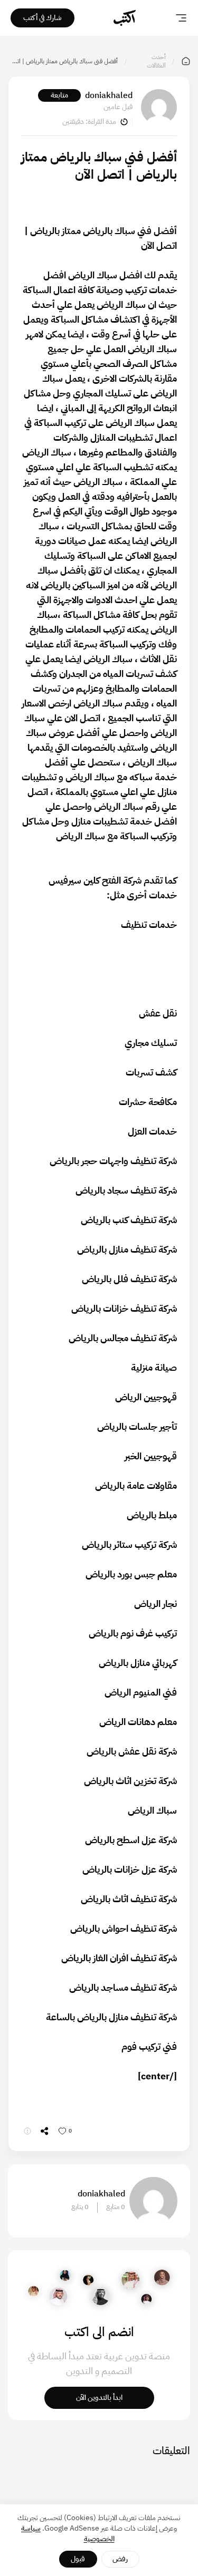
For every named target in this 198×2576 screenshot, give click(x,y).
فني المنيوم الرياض (141, 1692)
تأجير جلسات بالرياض (137, 1426)
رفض (120, 2559)
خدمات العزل (152, 1131)
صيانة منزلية (154, 1367)
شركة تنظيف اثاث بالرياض (129, 1899)
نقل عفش (158, 1013)
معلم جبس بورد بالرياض (131, 1574)
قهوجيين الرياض (146, 1397)
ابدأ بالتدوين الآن (99, 2398)
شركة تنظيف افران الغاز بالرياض (119, 1958)
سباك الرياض (93, 275)
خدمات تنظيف (149, 924)
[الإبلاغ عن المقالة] (27, 2131)
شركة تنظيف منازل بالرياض (127, 1249)
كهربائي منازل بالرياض (138, 1663)
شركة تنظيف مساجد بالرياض (123, 1987)
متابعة (59, 95)
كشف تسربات (151, 1072)
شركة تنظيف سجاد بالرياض (126, 1190)
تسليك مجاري (151, 1043)
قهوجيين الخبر (151, 1456)
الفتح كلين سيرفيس (85, 880)
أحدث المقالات (156, 61)
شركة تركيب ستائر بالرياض (129, 1544)
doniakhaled (109, 95)
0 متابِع (116, 2207)
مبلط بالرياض (152, 1515)
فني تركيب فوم (149, 2046)
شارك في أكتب (43, 18)
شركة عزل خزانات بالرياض (130, 1869)
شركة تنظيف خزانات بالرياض (124, 1308)
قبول (78, 2559)
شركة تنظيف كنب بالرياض (129, 1220)
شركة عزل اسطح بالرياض (131, 1840)
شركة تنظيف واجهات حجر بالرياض (113, 1161)
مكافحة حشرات (148, 1102)
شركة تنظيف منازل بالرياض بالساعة (111, 2017)
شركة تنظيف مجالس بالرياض (123, 1338)
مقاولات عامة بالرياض (136, 1485)
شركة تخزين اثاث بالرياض (130, 1781)
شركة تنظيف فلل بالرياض (129, 1279)
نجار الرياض (155, 1604)
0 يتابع (80, 2207)
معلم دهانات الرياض (138, 1722)
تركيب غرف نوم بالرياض (133, 1633)
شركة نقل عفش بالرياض (132, 1751)
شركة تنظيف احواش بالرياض (124, 1928)
